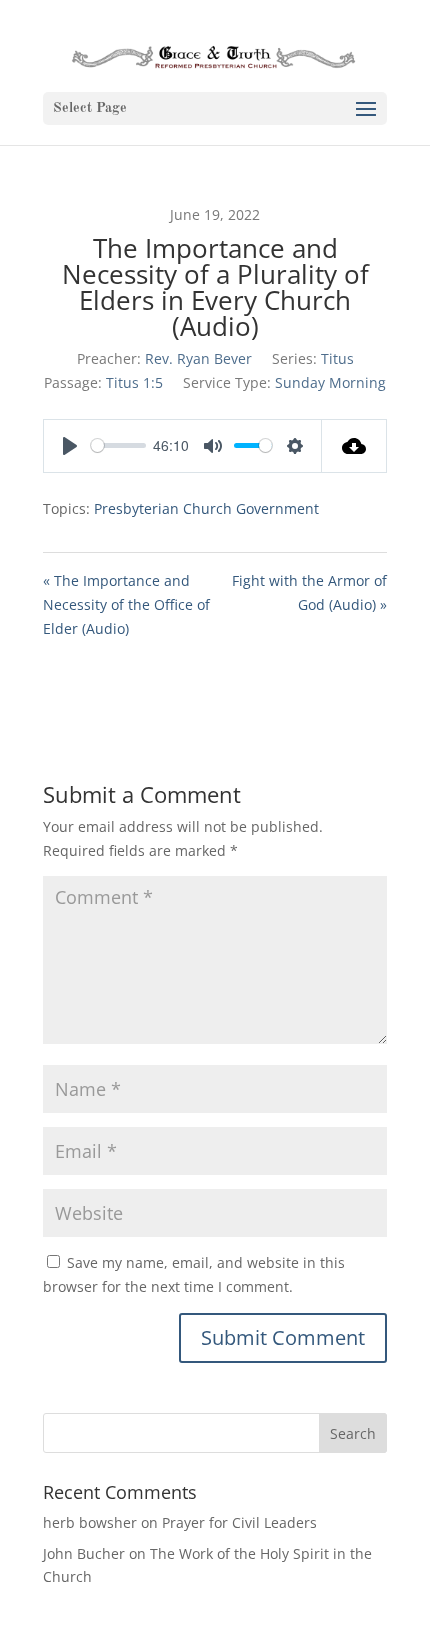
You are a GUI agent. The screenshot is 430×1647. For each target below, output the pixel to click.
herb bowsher (90, 1522)
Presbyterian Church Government (206, 508)
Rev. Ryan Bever (198, 358)
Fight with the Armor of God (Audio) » (309, 592)
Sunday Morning (330, 382)
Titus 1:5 (134, 382)
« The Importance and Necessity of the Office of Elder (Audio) (126, 604)
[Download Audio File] (354, 446)
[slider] (118, 445)
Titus (337, 358)
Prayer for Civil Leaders (239, 1522)
